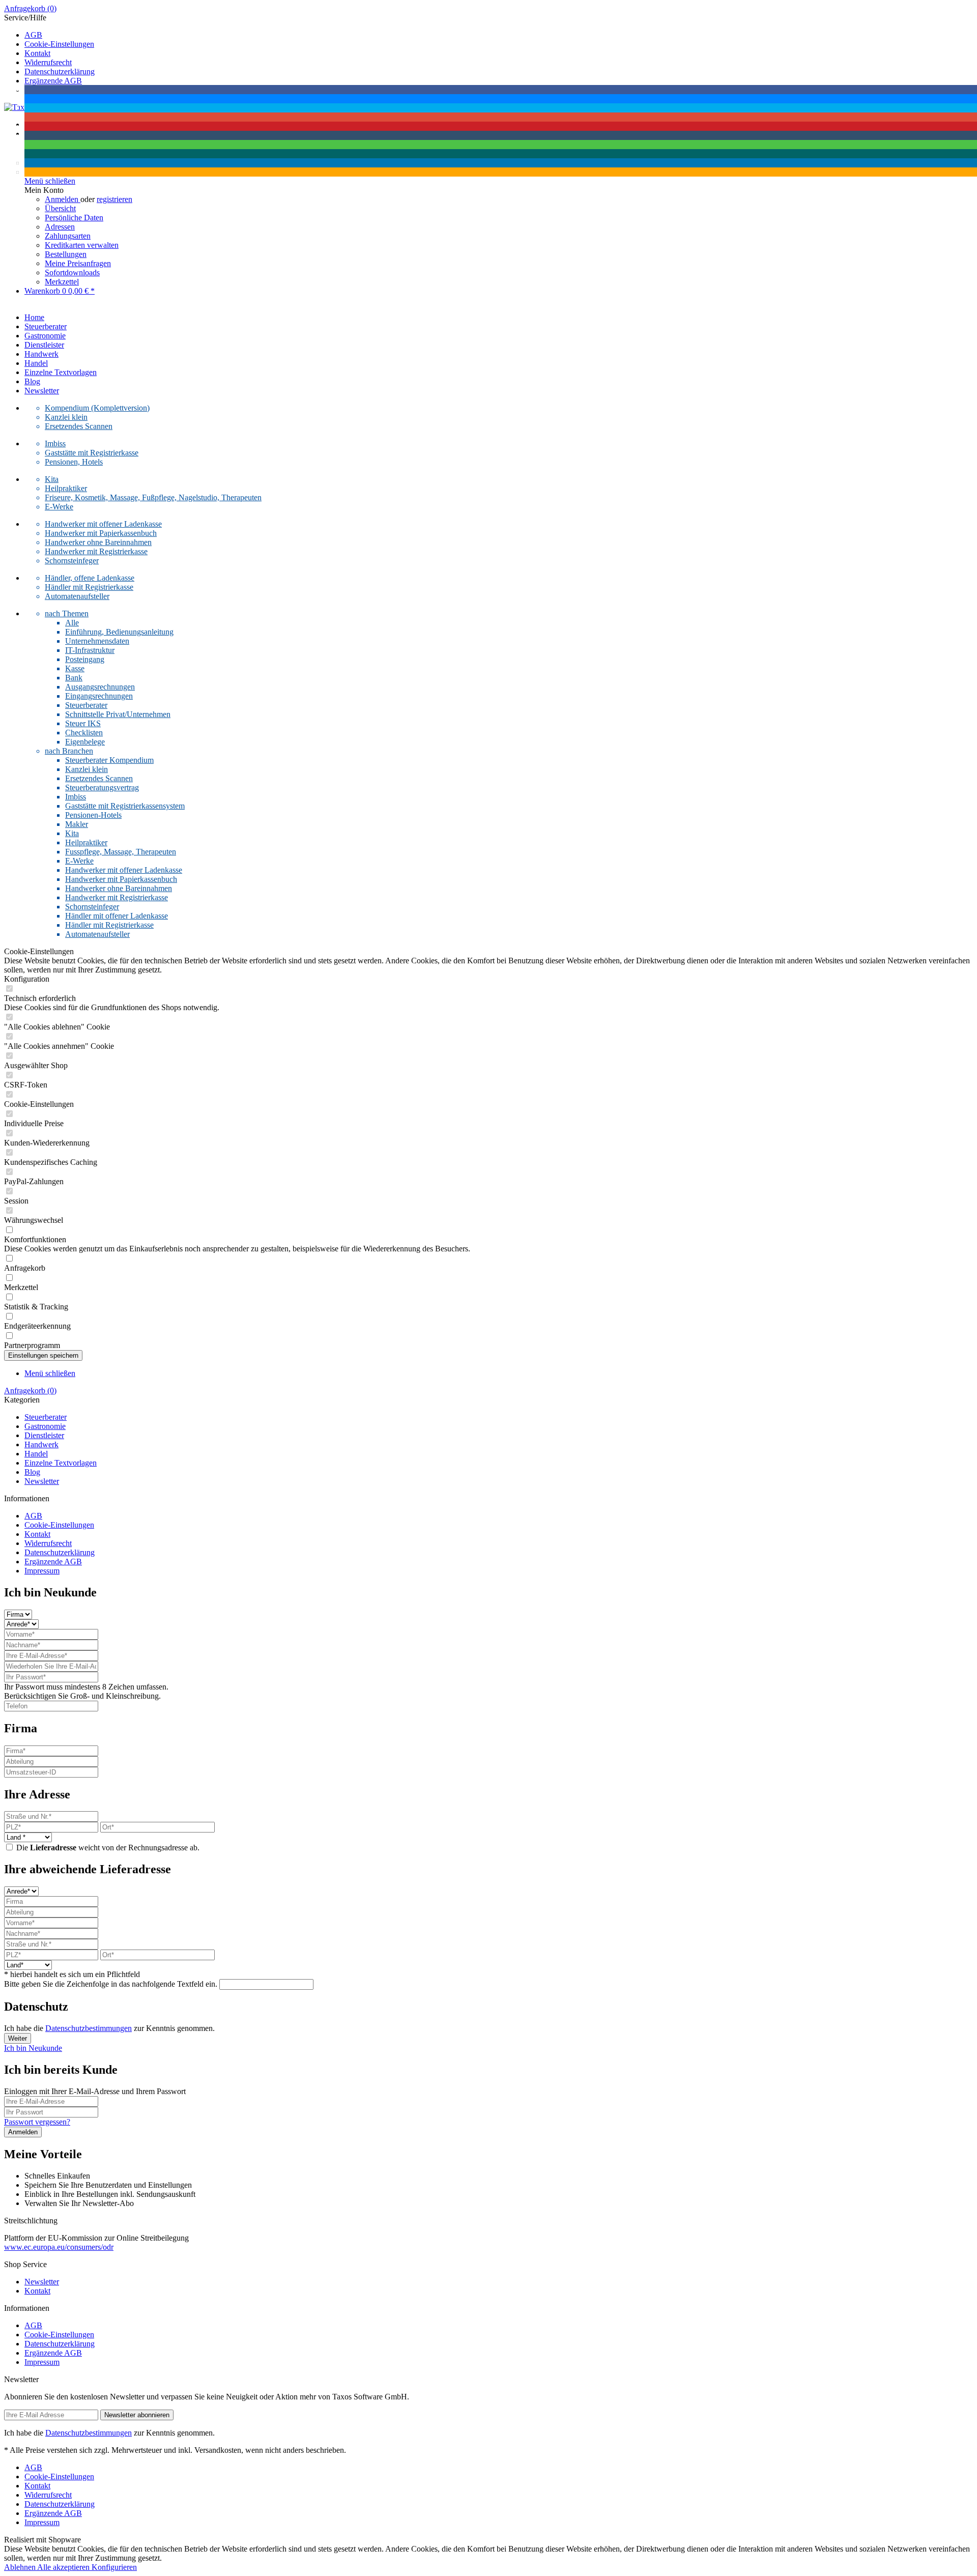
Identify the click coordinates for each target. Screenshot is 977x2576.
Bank (74, 678)
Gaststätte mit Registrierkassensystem (125, 806)
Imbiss (55, 443)
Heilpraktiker (66, 488)
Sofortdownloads (72, 273)
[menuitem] (489, 9)
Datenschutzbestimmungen (89, 2028)
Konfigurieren (114, 2567)
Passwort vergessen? (37, 2122)
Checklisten (84, 733)
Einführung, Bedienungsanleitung (119, 632)
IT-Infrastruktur (90, 650)
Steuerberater (86, 705)
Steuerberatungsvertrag (102, 788)
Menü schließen (50, 1373)
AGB (33, 35)
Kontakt (37, 53)
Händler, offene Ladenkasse (90, 578)
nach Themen (67, 613)
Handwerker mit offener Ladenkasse (103, 524)
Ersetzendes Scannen (79, 426)
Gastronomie (45, 1426)
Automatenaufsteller (77, 596)
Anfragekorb (30, 8)
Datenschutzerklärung (60, 71)
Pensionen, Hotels (74, 462)
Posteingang (85, 659)
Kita (52, 479)
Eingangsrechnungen (99, 696)
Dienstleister (44, 1435)
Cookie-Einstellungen (59, 44)
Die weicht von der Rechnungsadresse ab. (108, 1848)
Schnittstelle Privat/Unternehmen (118, 714)
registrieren (114, 199)
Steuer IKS (83, 723)
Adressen (60, 227)
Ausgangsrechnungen (100, 687)
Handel (36, 1454)
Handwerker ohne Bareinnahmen (98, 542)
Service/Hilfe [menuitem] (49, 54)
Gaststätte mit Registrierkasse (92, 453)
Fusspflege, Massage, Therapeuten (121, 852)
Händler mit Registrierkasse (89, 587)
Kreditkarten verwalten (82, 245)
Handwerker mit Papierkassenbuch (101, 533)
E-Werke (59, 507)
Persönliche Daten (74, 218)
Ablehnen (21, 2567)
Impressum (42, 1571)
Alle (72, 623)
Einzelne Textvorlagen (61, 1463)
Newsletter (42, 1481)
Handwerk (41, 1444)
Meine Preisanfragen (78, 263)
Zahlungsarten (68, 236)
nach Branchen (69, 751)
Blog (32, 1472)
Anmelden (63, 199)
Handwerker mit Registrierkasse (96, 551)
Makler (77, 824)
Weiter (18, 2038)
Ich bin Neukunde (33, 2048)
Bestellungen (66, 254)
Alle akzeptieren (64, 2567)
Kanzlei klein (66, 417)
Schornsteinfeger (72, 561)
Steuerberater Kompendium (109, 760)
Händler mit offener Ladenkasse (117, 916)
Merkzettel (62, 282)
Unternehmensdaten (97, 641)
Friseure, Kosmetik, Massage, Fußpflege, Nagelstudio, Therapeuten (153, 497)
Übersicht (60, 208)
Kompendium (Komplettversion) (97, 408)
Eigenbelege (85, 742)
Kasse (75, 668)
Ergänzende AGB (53, 1562)
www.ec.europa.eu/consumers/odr (59, 2247)
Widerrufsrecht (48, 62)
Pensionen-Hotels (93, 815)
